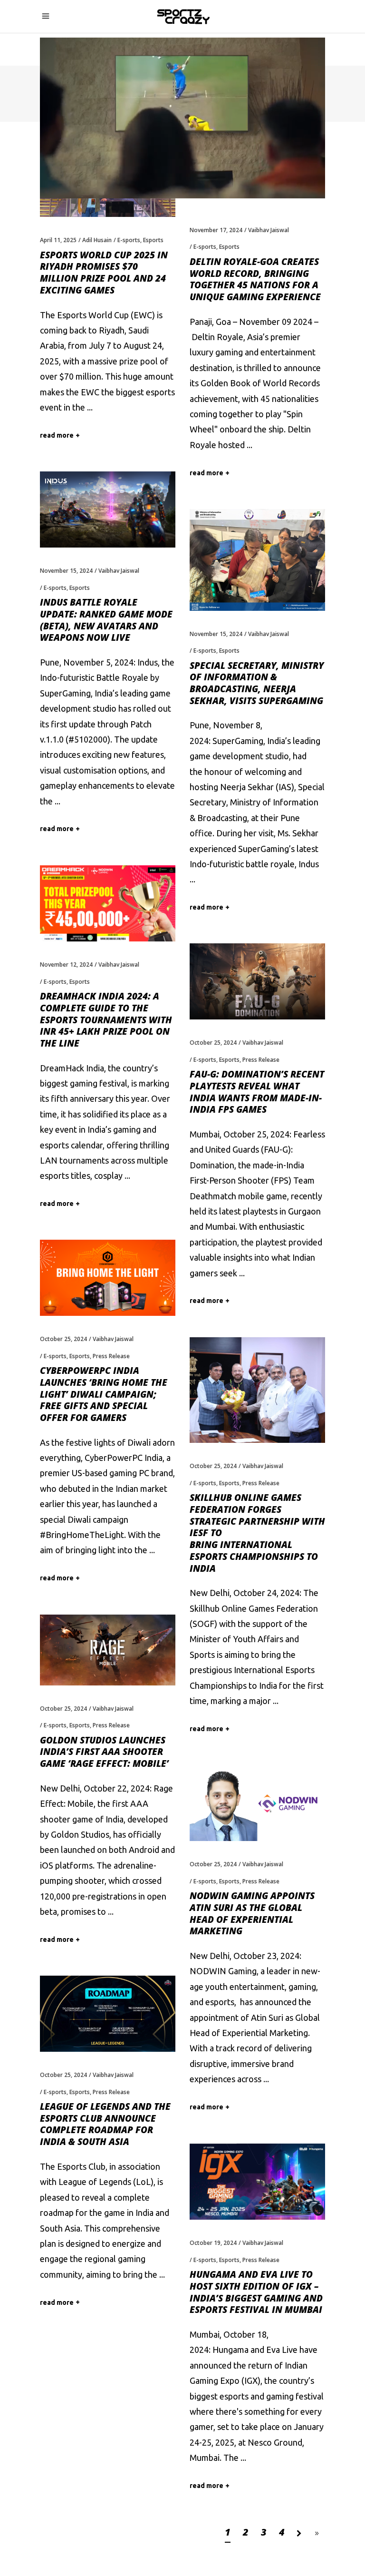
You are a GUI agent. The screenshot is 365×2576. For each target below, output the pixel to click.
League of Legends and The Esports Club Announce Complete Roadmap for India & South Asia (105, 2124)
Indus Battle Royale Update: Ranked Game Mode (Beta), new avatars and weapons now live (106, 620)
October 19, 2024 (213, 2243)
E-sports (129, 240)
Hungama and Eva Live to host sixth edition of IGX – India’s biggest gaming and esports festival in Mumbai (256, 2292)
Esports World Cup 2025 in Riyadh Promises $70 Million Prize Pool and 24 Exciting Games (104, 273)
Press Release (261, 1060)
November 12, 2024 (66, 965)
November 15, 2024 (66, 571)
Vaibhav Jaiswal (269, 230)
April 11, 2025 (58, 240)
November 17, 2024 (216, 230)
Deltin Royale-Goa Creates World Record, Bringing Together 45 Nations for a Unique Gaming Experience (255, 279)
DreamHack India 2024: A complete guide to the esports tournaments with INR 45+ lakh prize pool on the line (106, 1020)
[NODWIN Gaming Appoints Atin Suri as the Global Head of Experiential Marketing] (257, 1803)
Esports (153, 240)
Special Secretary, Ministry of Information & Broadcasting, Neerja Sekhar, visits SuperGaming (257, 683)
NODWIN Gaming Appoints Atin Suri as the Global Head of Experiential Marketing (252, 1913)
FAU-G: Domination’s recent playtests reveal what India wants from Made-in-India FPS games (257, 1092)
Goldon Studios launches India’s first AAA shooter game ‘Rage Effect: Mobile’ (104, 1752)
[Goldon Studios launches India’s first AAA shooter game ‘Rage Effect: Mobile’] (108, 1650)
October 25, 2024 (213, 1043)
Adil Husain (97, 240)
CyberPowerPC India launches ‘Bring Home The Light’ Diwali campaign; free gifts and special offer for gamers (104, 1394)
